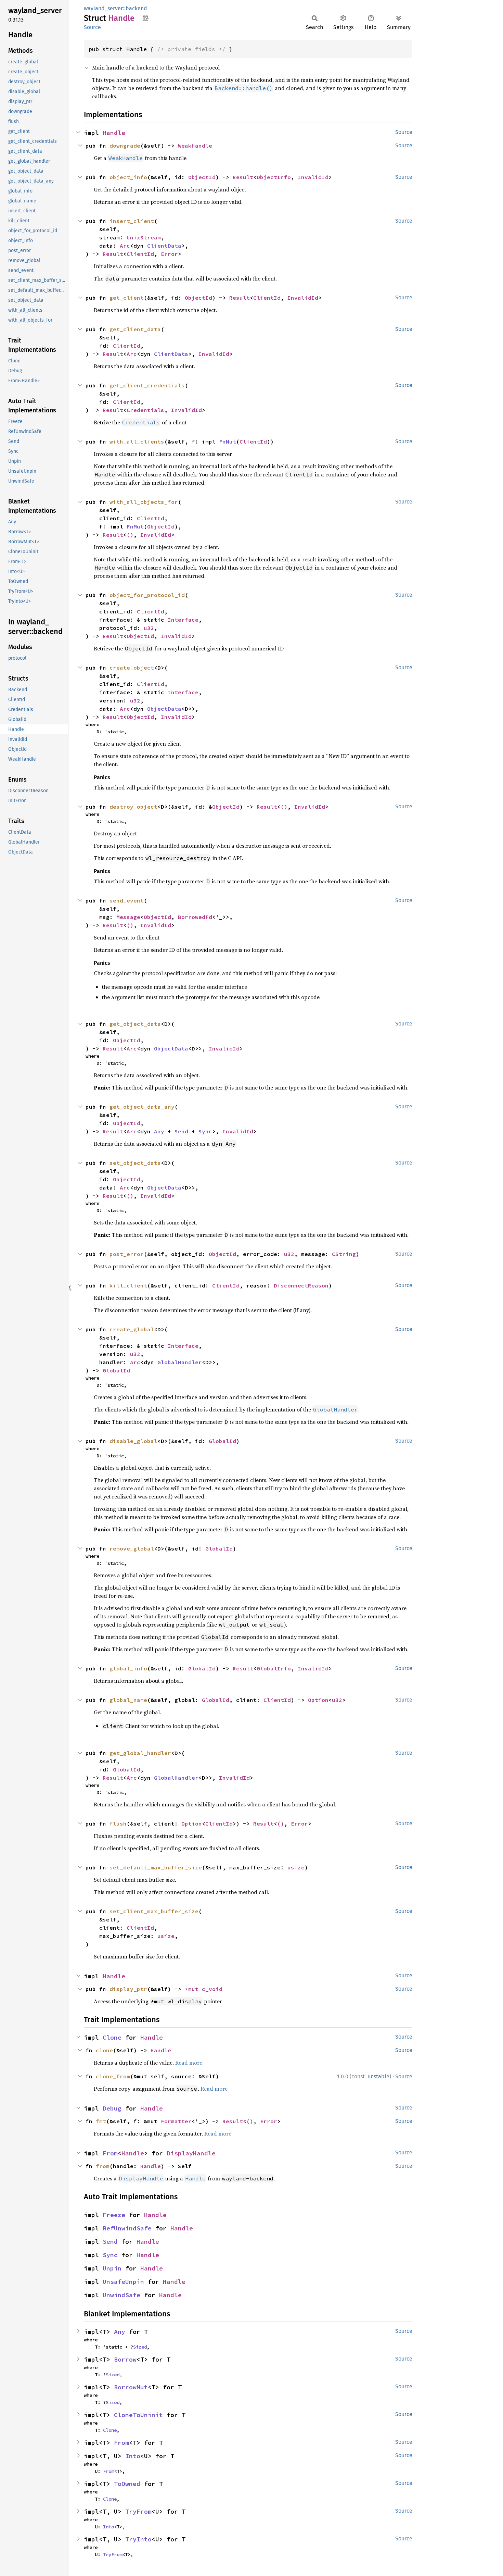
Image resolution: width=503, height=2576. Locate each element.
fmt (101, 2121)
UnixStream (144, 237)
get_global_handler (140, 1753)
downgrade (125, 146)
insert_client (132, 221)
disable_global (133, 1441)
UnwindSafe (121, 2295)
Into (133, 2456)
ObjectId (202, 177)
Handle (114, 133)
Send (181, 1131)
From (110, 2153)
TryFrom (138, 2511)
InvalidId (313, 177)
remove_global (132, 1548)
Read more (189, 2063)
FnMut (228, 441)
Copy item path (146, 18)
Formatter (176, 2121)
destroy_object (133, 807)
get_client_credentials (147, 385)
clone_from (113, 2076)
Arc (125, 246)
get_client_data (135, 329)
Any (159, 1131)
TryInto (138, 2539)
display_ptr (128, 1989)
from (103, 2166)
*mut (193, 1989)
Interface (183, 620)
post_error (127, 1254)
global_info (128, 1668)
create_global (132, 1329)
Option (318, 1700)
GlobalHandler (180, 1362)
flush (118, 1824)
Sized (140, 2347)
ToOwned (127, 2484)
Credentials (145, 410)
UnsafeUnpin (123, 2282)
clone (104, 2050)
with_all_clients (137, 441)
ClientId (140, 254)
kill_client (128, 1285)
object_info (128, 177)
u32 (149, 628)
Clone (112, 2037)
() (130, 535)
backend (136, 8)
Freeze (114, 2215)
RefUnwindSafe (127, 2228)
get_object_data (135, 1024)
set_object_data (135, 1163)
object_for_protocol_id (147, 595)
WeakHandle (195, 146)
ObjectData (164, 709)
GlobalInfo (274, 1668)
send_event (127, 900)
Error (169, 254)
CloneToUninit (138, 2415)
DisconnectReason (301, 1285)
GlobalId (116, 1370)
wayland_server (103, 8)
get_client (127, 298)
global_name (128, 1700)
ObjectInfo (274, 177)
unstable (378, 2076)
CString (344, 1254)
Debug (112, 2108)
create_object (132, 668)
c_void (212, 1989)
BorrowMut (131, 2387)
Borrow (125, 2359)
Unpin (112, 2268)
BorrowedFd (195, 917)
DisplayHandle (191, 2153)
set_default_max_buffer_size (156, 1867)
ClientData (164, 246)
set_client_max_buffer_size (154, 1911)
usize (296, 1867)
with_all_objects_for (144, 502)
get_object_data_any (142, 1107)
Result (243, 177)
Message (128, 917)
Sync (205, 1131)
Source (92, 27)
